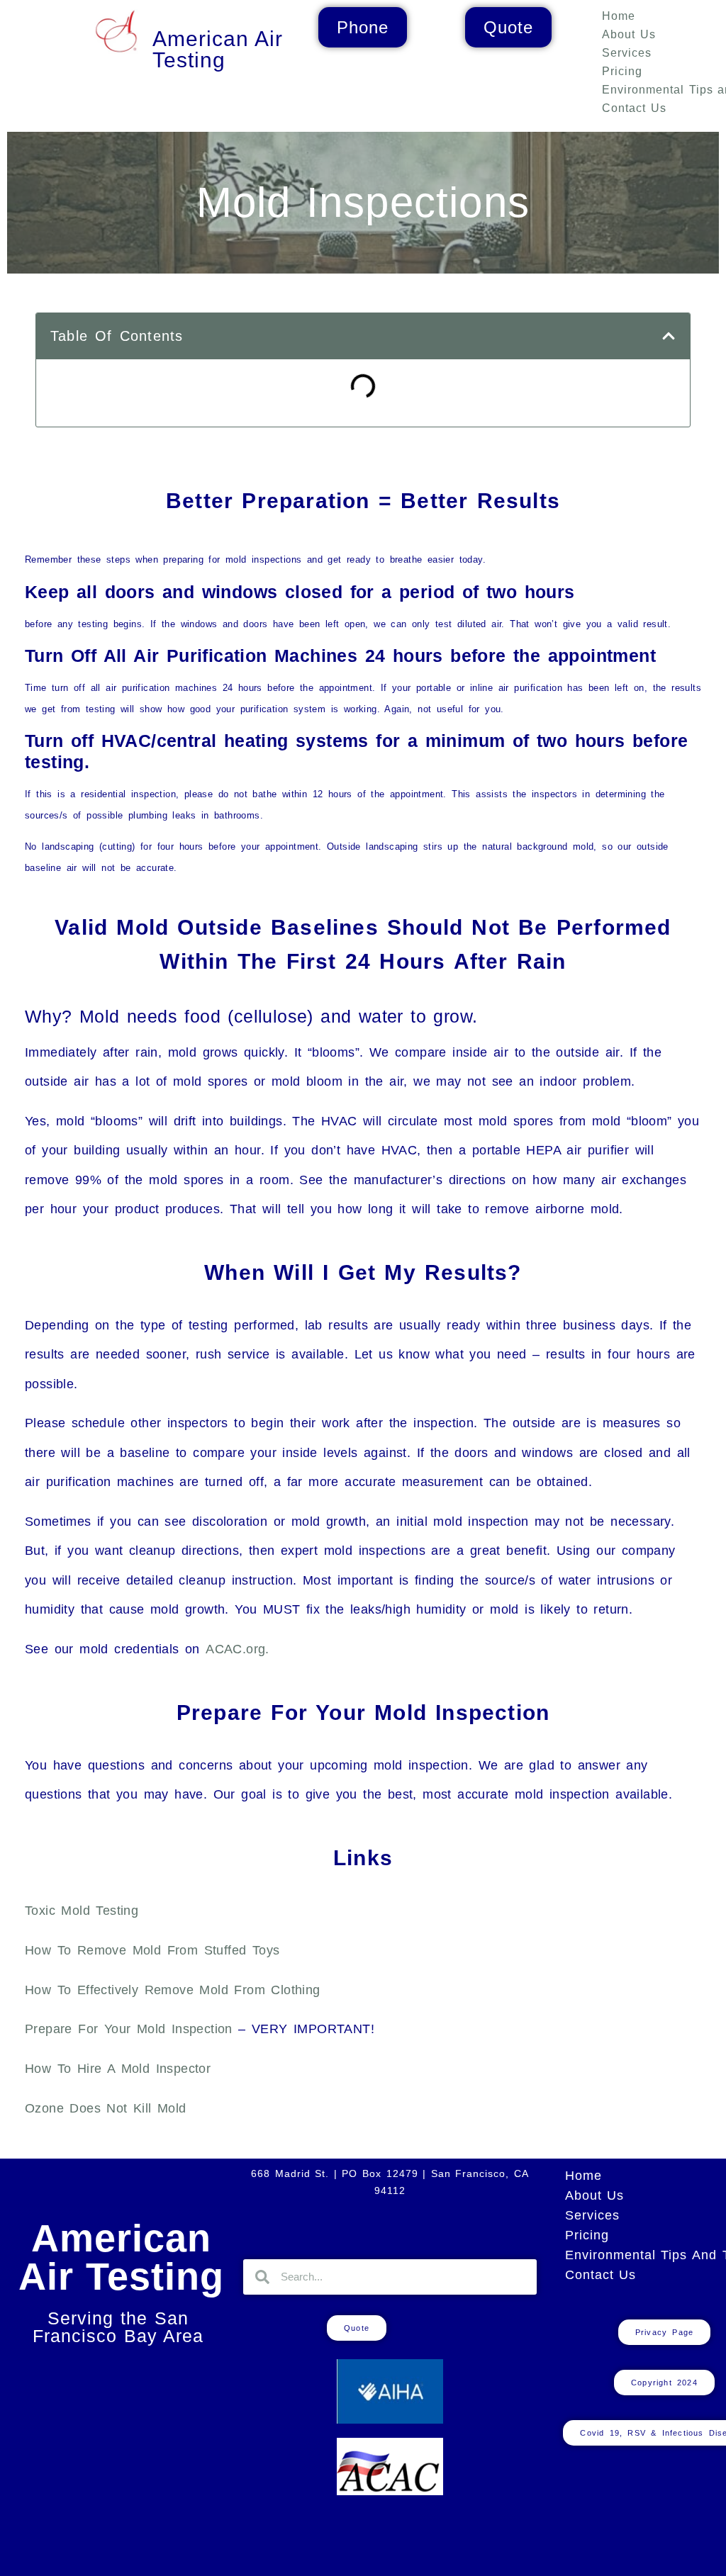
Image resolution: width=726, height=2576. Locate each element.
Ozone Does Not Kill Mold (106, 2108)
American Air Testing (122, 2257)
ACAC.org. (238, 1649)
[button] (669, 336)
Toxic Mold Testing (82, 1911)
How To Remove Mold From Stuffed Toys (152, 1950)
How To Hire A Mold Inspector (118, 2069)
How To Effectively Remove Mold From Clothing (173, 1990)
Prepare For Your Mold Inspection (129, 2029)
